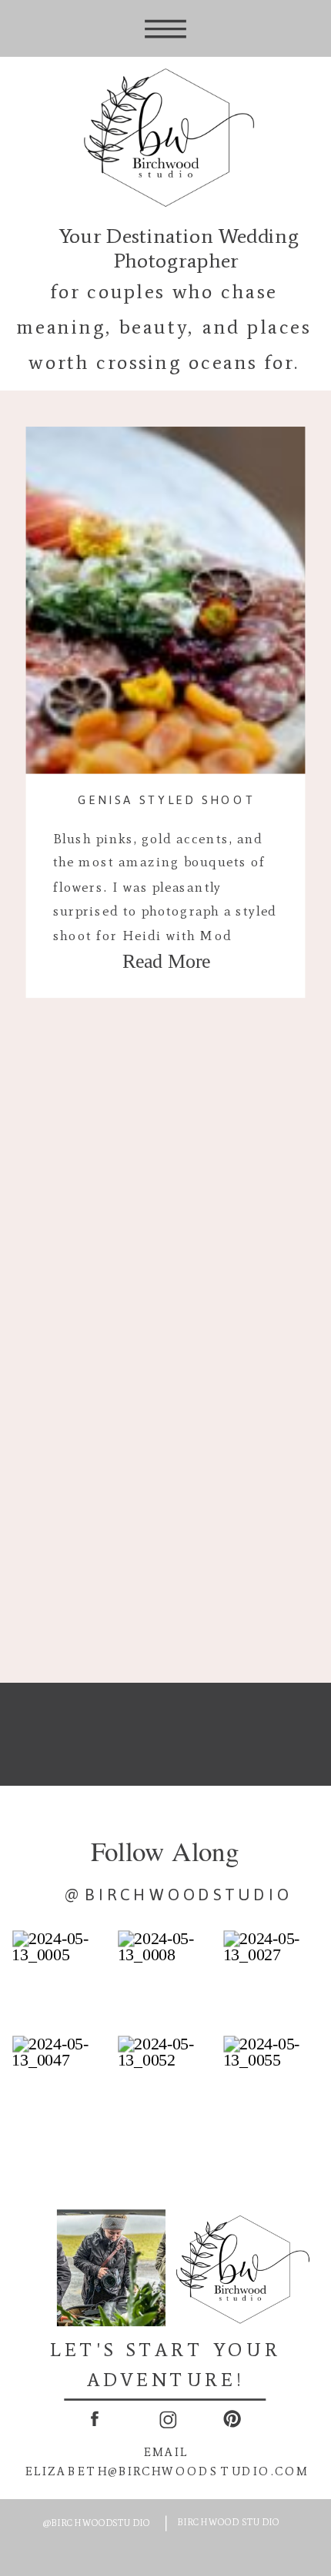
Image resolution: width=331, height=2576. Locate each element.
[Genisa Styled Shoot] (166, 600)
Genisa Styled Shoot (166, 799)
